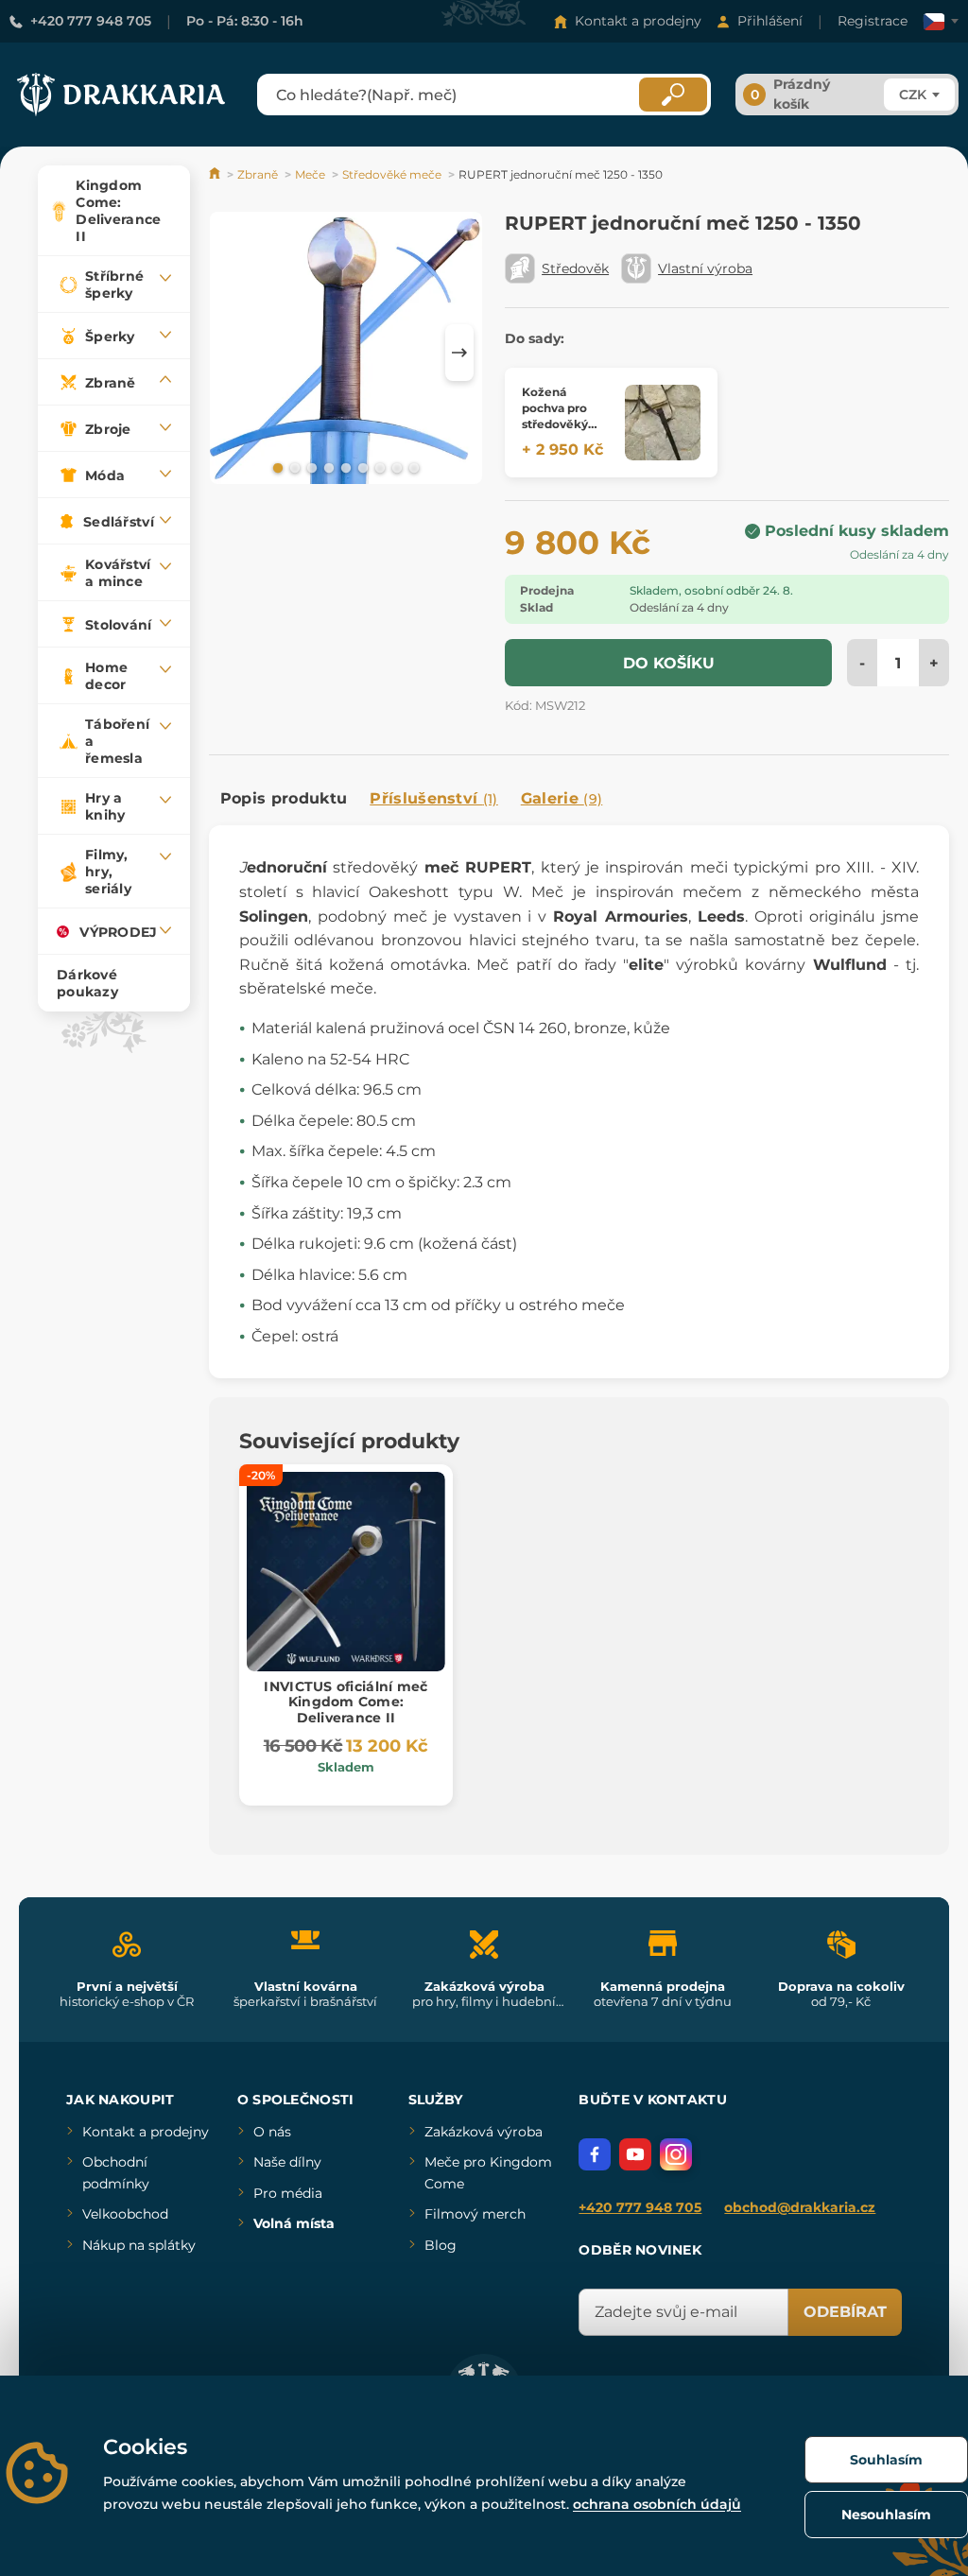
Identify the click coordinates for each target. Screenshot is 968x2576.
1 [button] (276, 467)
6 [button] (361, 467)
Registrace (873, 21)
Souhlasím (886, 2460)
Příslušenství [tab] (433, 798)
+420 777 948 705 (91, 21)
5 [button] (344, 467)
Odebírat (845, 2312)
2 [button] (293, 467)
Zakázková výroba (484, 2132)
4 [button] (327, 467)
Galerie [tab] (562, 798)
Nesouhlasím (886, 2515)
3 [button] (310, 467)
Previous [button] (233, 353)
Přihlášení (770, 21)
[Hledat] (673, 95)
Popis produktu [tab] (284, 798)
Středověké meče (392, 174)
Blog (441, 2245)
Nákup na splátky (139, 2245)
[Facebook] (595, 2154)
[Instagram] (676, 2154)
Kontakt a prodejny (638, 21)
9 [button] (412, 467)
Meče (310, 174)
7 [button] (378, 467)
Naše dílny (287, 2162)
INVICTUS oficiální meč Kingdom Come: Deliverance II (346, 1703)
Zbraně (258, 174)
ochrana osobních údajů (657, 2504)
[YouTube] (635, 2154)
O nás (272, 2132)
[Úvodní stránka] (216, 174)
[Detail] (663, 423)
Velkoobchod (125, 2214)
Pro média (288, 2193)
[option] (346, 351)
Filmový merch (475, 2214)
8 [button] (395, 467)
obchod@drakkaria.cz (800, 2207)
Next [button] (459, 353)
